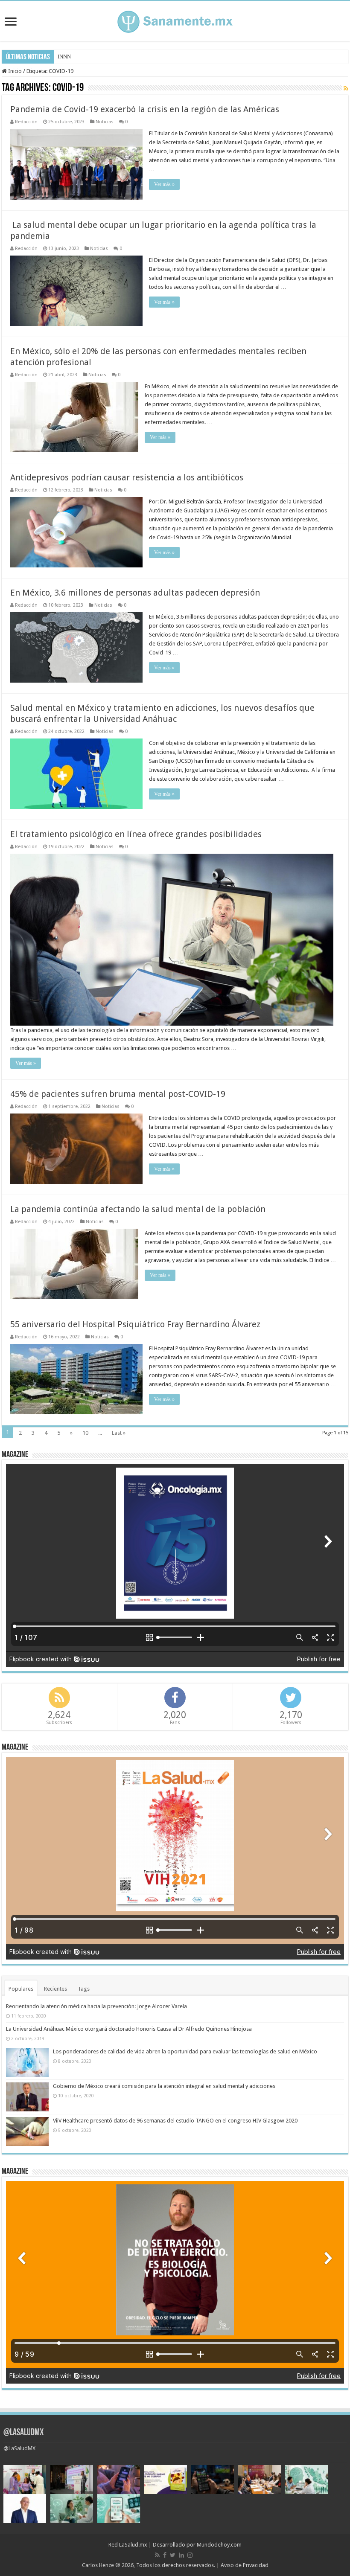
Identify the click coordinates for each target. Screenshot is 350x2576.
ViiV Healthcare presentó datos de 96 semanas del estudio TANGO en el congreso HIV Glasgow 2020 (175, 2121)
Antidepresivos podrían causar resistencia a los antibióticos (127, 477)
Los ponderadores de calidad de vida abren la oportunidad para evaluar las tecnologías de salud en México (185, 2051)
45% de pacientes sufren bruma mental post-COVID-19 (118, 1094)
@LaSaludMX (23, 2433)
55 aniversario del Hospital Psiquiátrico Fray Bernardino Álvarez (135, 1324)
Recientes (55, 1989)
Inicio (14, 71)
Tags (84, 1989)
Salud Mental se (76, 57)
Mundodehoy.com (219, 2545)
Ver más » (164, 184)
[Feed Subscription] (346, 88)
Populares (21, 1989)
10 (85, 1433)
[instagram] (190, 2555)
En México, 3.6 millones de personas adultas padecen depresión (135, 593)
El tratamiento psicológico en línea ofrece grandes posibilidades (136, 834)
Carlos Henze (98, 2565)
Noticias (105, 122)
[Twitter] (173, 2555)
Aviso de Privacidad (245, 2565)
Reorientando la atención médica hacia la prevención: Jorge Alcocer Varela (96, 2006)
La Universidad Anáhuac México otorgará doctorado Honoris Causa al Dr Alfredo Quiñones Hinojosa (129, 2029)
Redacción (26, 122)
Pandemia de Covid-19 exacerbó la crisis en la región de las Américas (145, 109)
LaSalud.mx (133, 2545)
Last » (119, 1433)
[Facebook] (165, 2555)
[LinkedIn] (181, 2555)
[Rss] (157, 2555)
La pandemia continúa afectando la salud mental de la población (138, 1209)
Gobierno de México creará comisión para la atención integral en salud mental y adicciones (164, 2086)
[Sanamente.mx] (175, 20)
